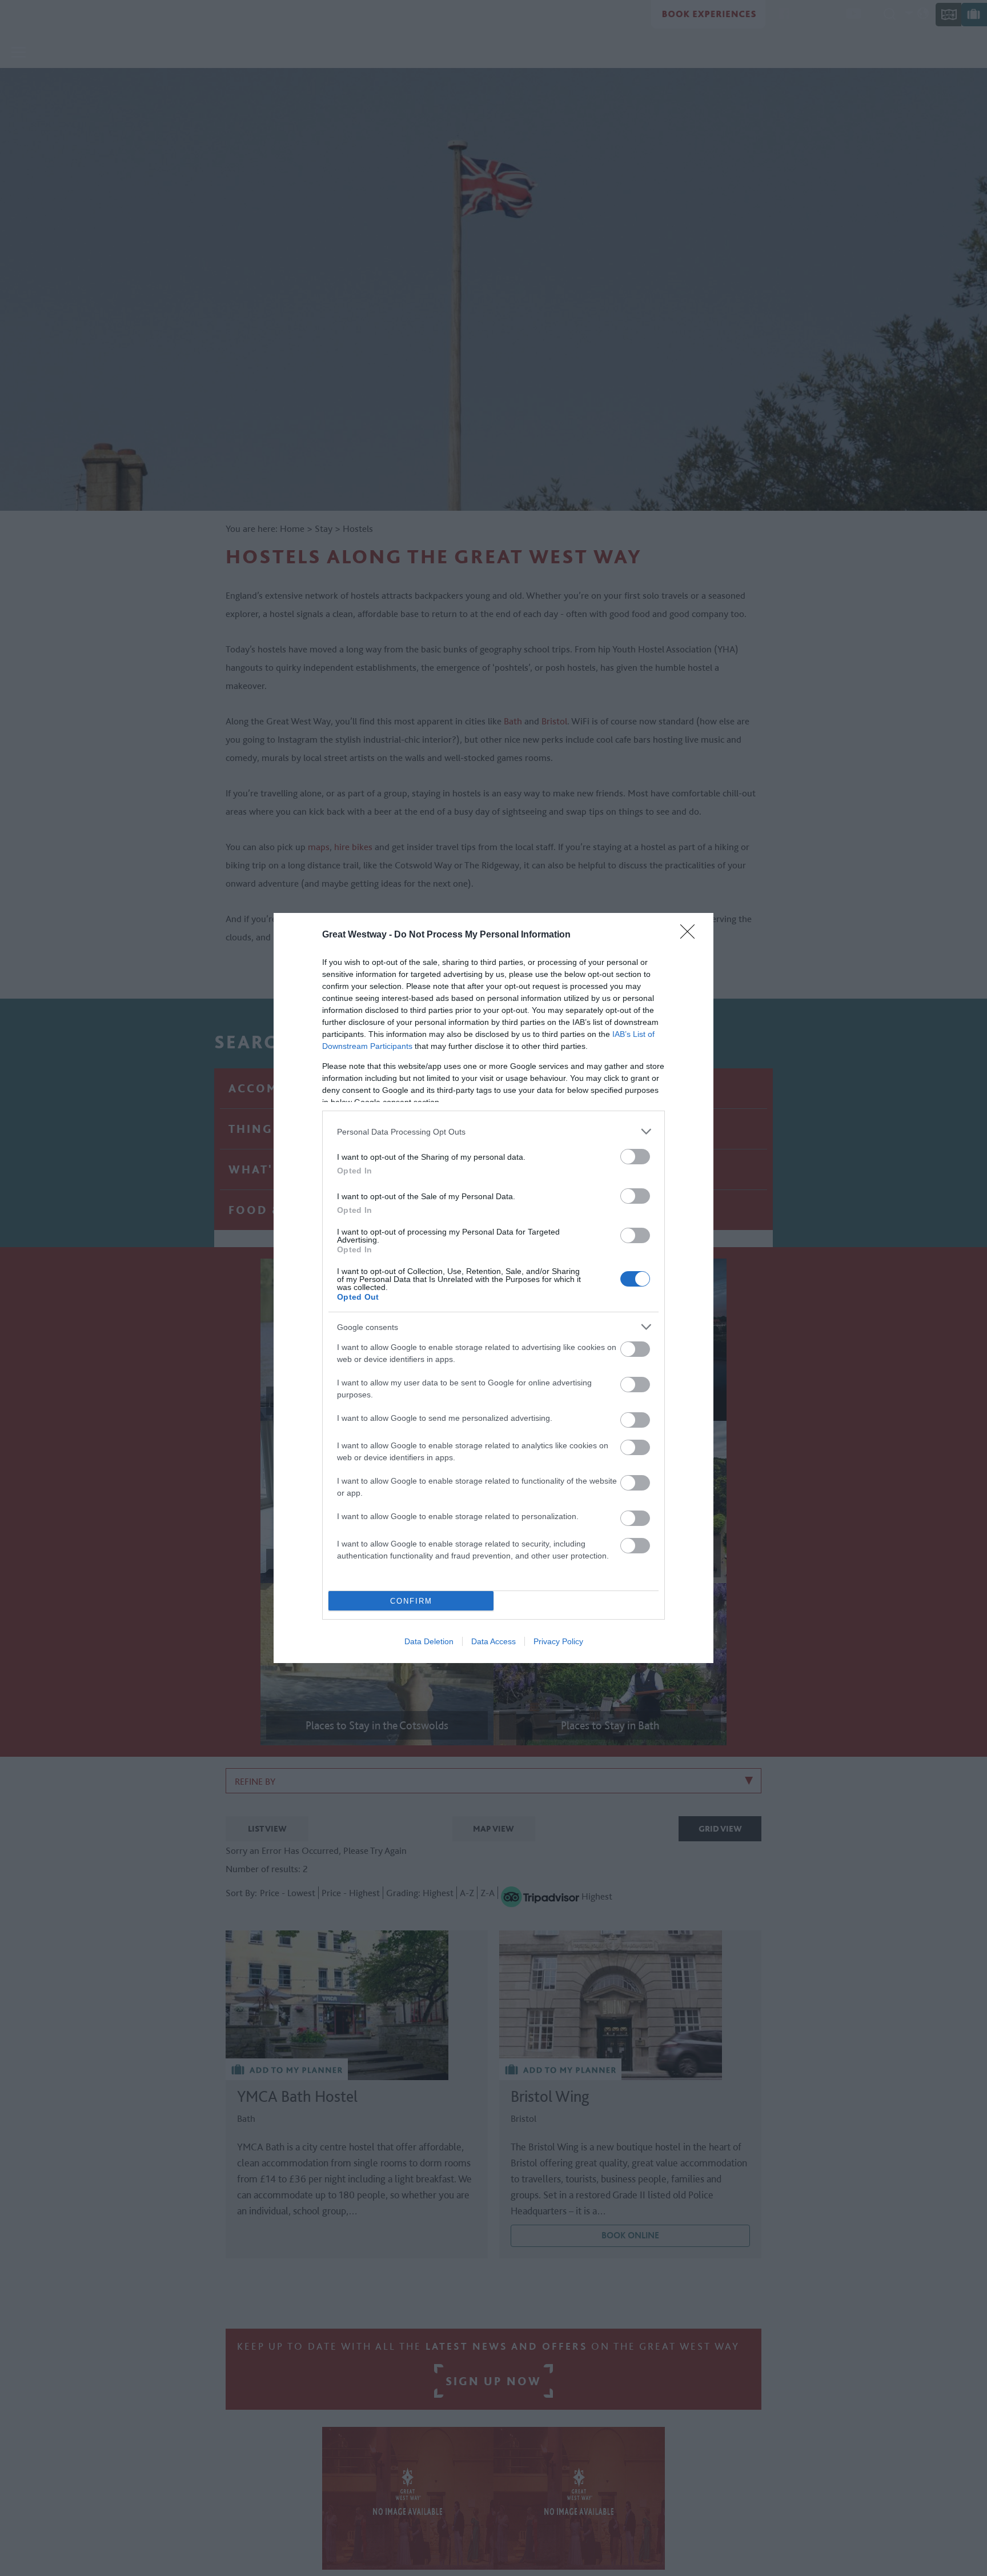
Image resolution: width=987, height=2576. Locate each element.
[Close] (691, 935)
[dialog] (493, 1288)
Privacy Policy (558, 1641)
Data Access (493, 1641)
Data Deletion (429, 1641)
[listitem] (493, 1131)
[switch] (635, 1157)
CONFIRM (411, 1601)
